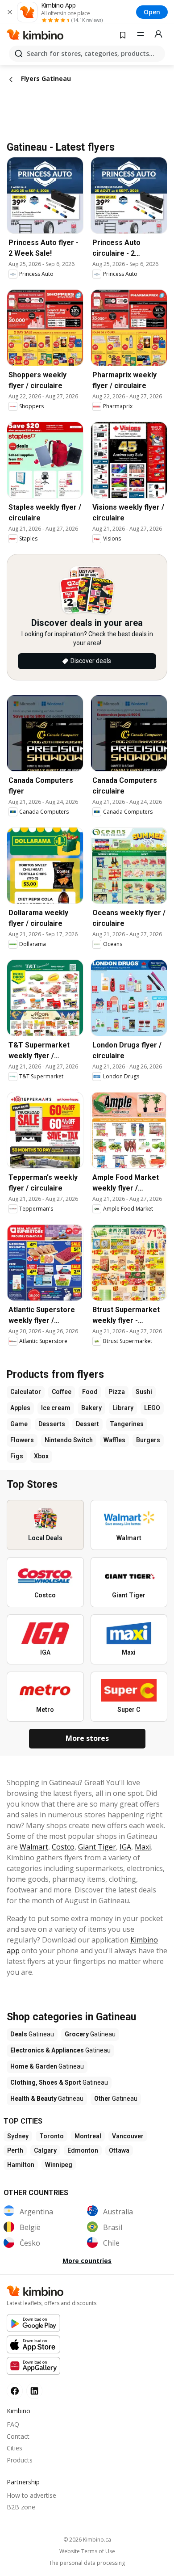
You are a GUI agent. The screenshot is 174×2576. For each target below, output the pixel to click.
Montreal (88, 2136)
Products (20, 2460)
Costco (63, 1847)
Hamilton (21, 2165)
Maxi (143, 1847)
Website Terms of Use (87, 2551)
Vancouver (128, 2136)
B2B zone (21, 2507)
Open (152, 12)
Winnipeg (59, 2165)
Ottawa (119, 2150)
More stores (87, 1738)
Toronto (52, 2136)
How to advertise (31, 2495)
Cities (14, 2448)
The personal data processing (87, 2563)
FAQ (13, 2424)
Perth (15, 2150)
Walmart (34, 1847)
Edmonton (83, 2150)
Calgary (45, 2150)
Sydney (18, 2136)
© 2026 (87, 2540)
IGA (125, 1847)
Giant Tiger (97, 1847)
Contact (18, 2436)
